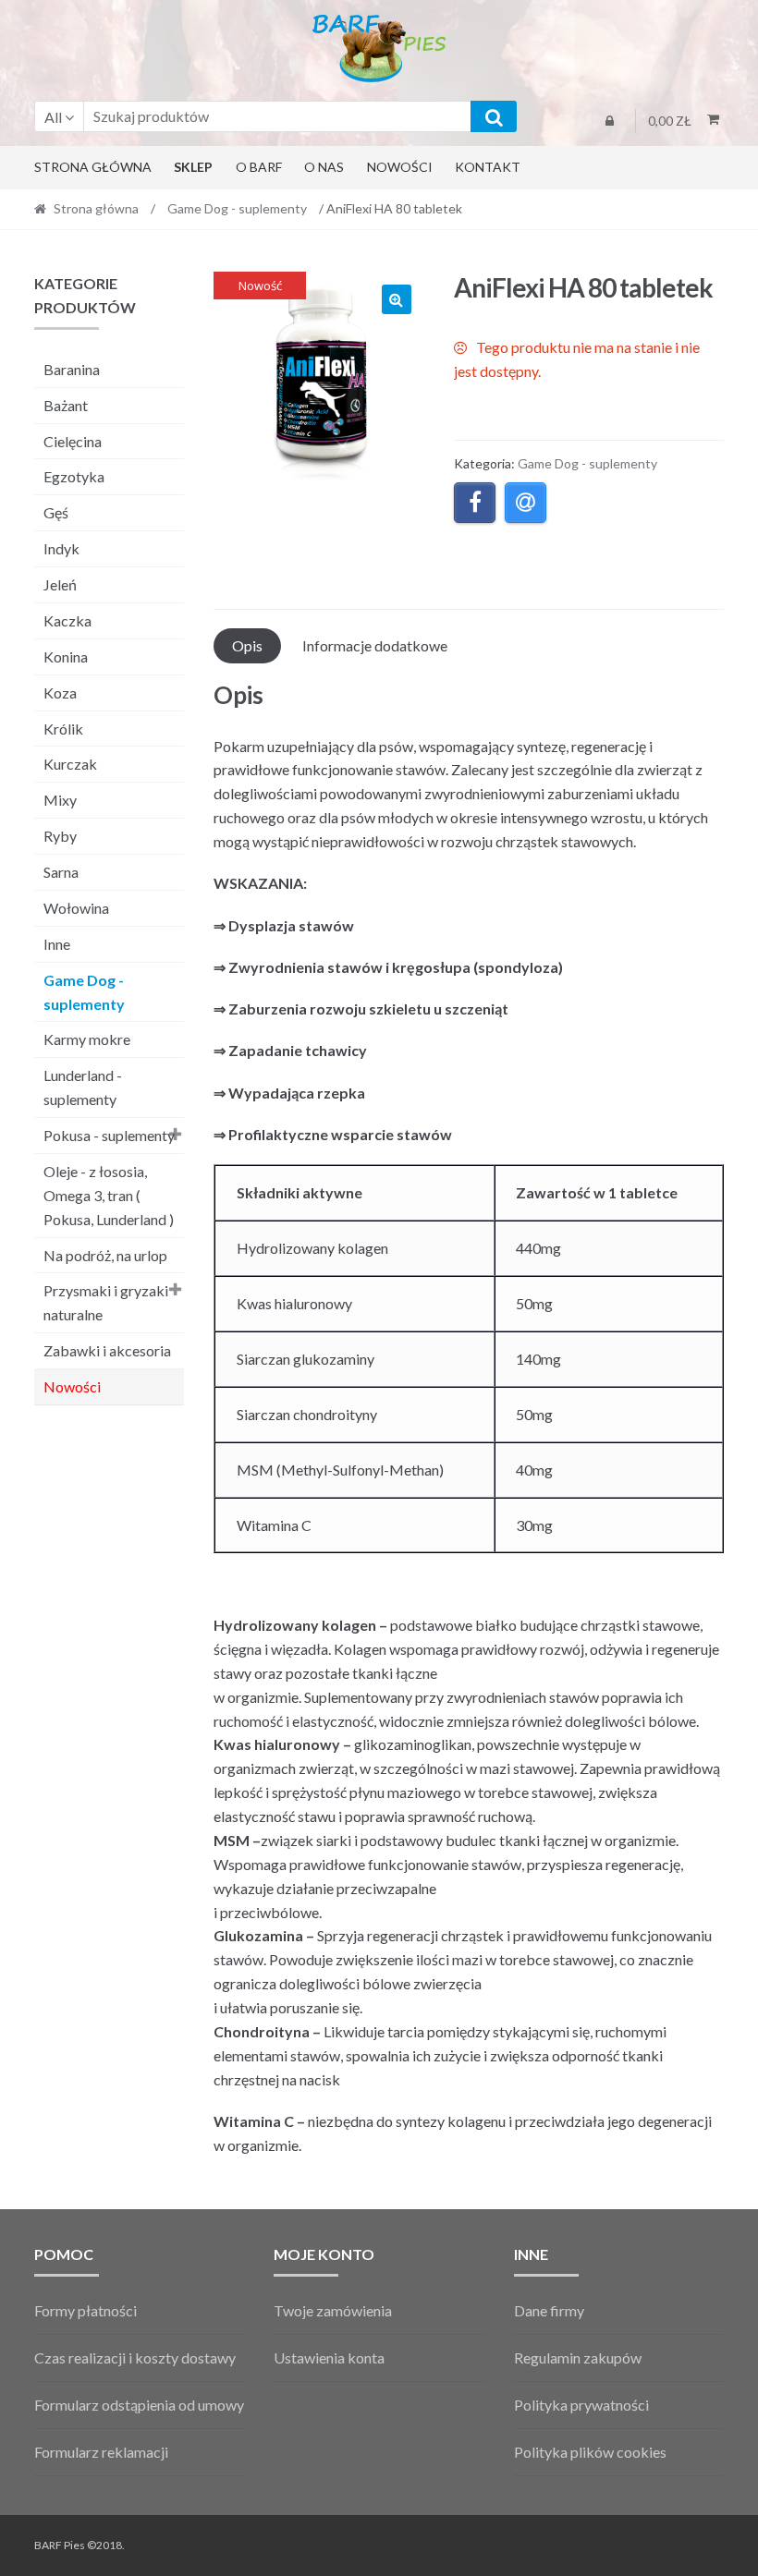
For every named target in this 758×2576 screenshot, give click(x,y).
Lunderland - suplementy (83, 1087)
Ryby (60, 836)
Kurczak (70, 764)
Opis (247, 645)
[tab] (247, 646)
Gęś (56, 512)
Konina (66, 656)
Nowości (400, 167)
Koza (60, 693)
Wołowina (76, 908)
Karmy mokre (87, 1039)
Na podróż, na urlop (105, 1255)
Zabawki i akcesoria (107, 1350)
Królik (63, 729)
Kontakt (488, 167)
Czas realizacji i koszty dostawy (135, 2357)
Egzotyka (74, 476)
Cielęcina (73, 441)
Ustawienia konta (329, 2357)
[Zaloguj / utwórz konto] (609, 121)
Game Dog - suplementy (237, 208)
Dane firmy (549, 2310)
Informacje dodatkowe (375, 645)
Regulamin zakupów (578, 2357)
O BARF (259, 167)
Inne (57, 944)
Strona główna (93, 167)
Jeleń (60, 584)
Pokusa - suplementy (109, 1135)
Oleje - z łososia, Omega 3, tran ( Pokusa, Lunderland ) (109, 1195)
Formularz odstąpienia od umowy (139, 2405)
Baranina (72, 369)
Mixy (60, 800)
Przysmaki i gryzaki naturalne (106, 1302)
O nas (324, 167)
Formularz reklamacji (101, 2452)
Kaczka (67, 620)
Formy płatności (86, 2310)
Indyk (61, 548)
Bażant (66, 405)
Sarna (61, 872)
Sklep (193, 167)
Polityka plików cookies (590, 2452)
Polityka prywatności (581, 2405)
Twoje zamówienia (333, 2310)
